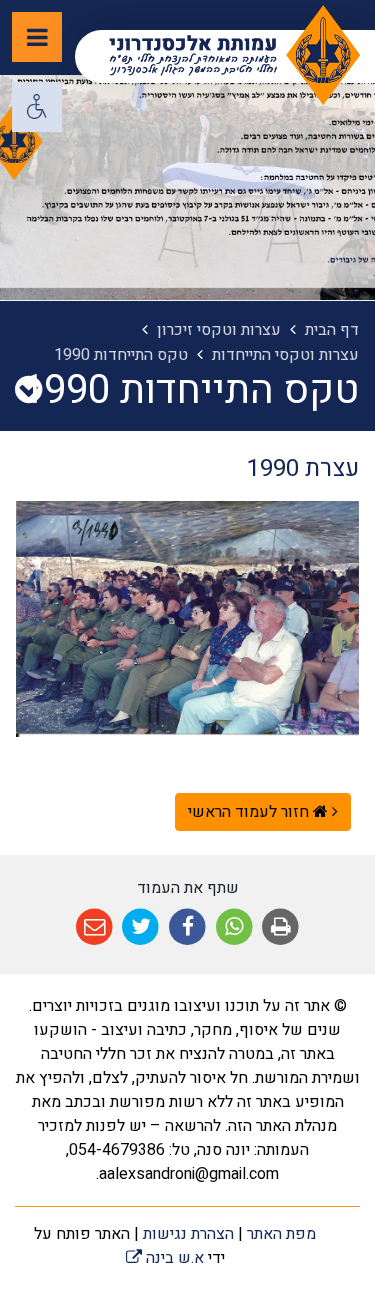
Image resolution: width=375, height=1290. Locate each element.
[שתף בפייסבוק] (187, 927)
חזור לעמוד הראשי (250, 812)
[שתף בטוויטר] (141, 927)
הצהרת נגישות (188, 1234)
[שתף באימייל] (94, 927)
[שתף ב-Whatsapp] (234, 927)
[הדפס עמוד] (280, 927)
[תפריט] (37, 37)
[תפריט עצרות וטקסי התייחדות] (28, 391)
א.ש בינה (165, 1258)
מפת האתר (281, 1234)
